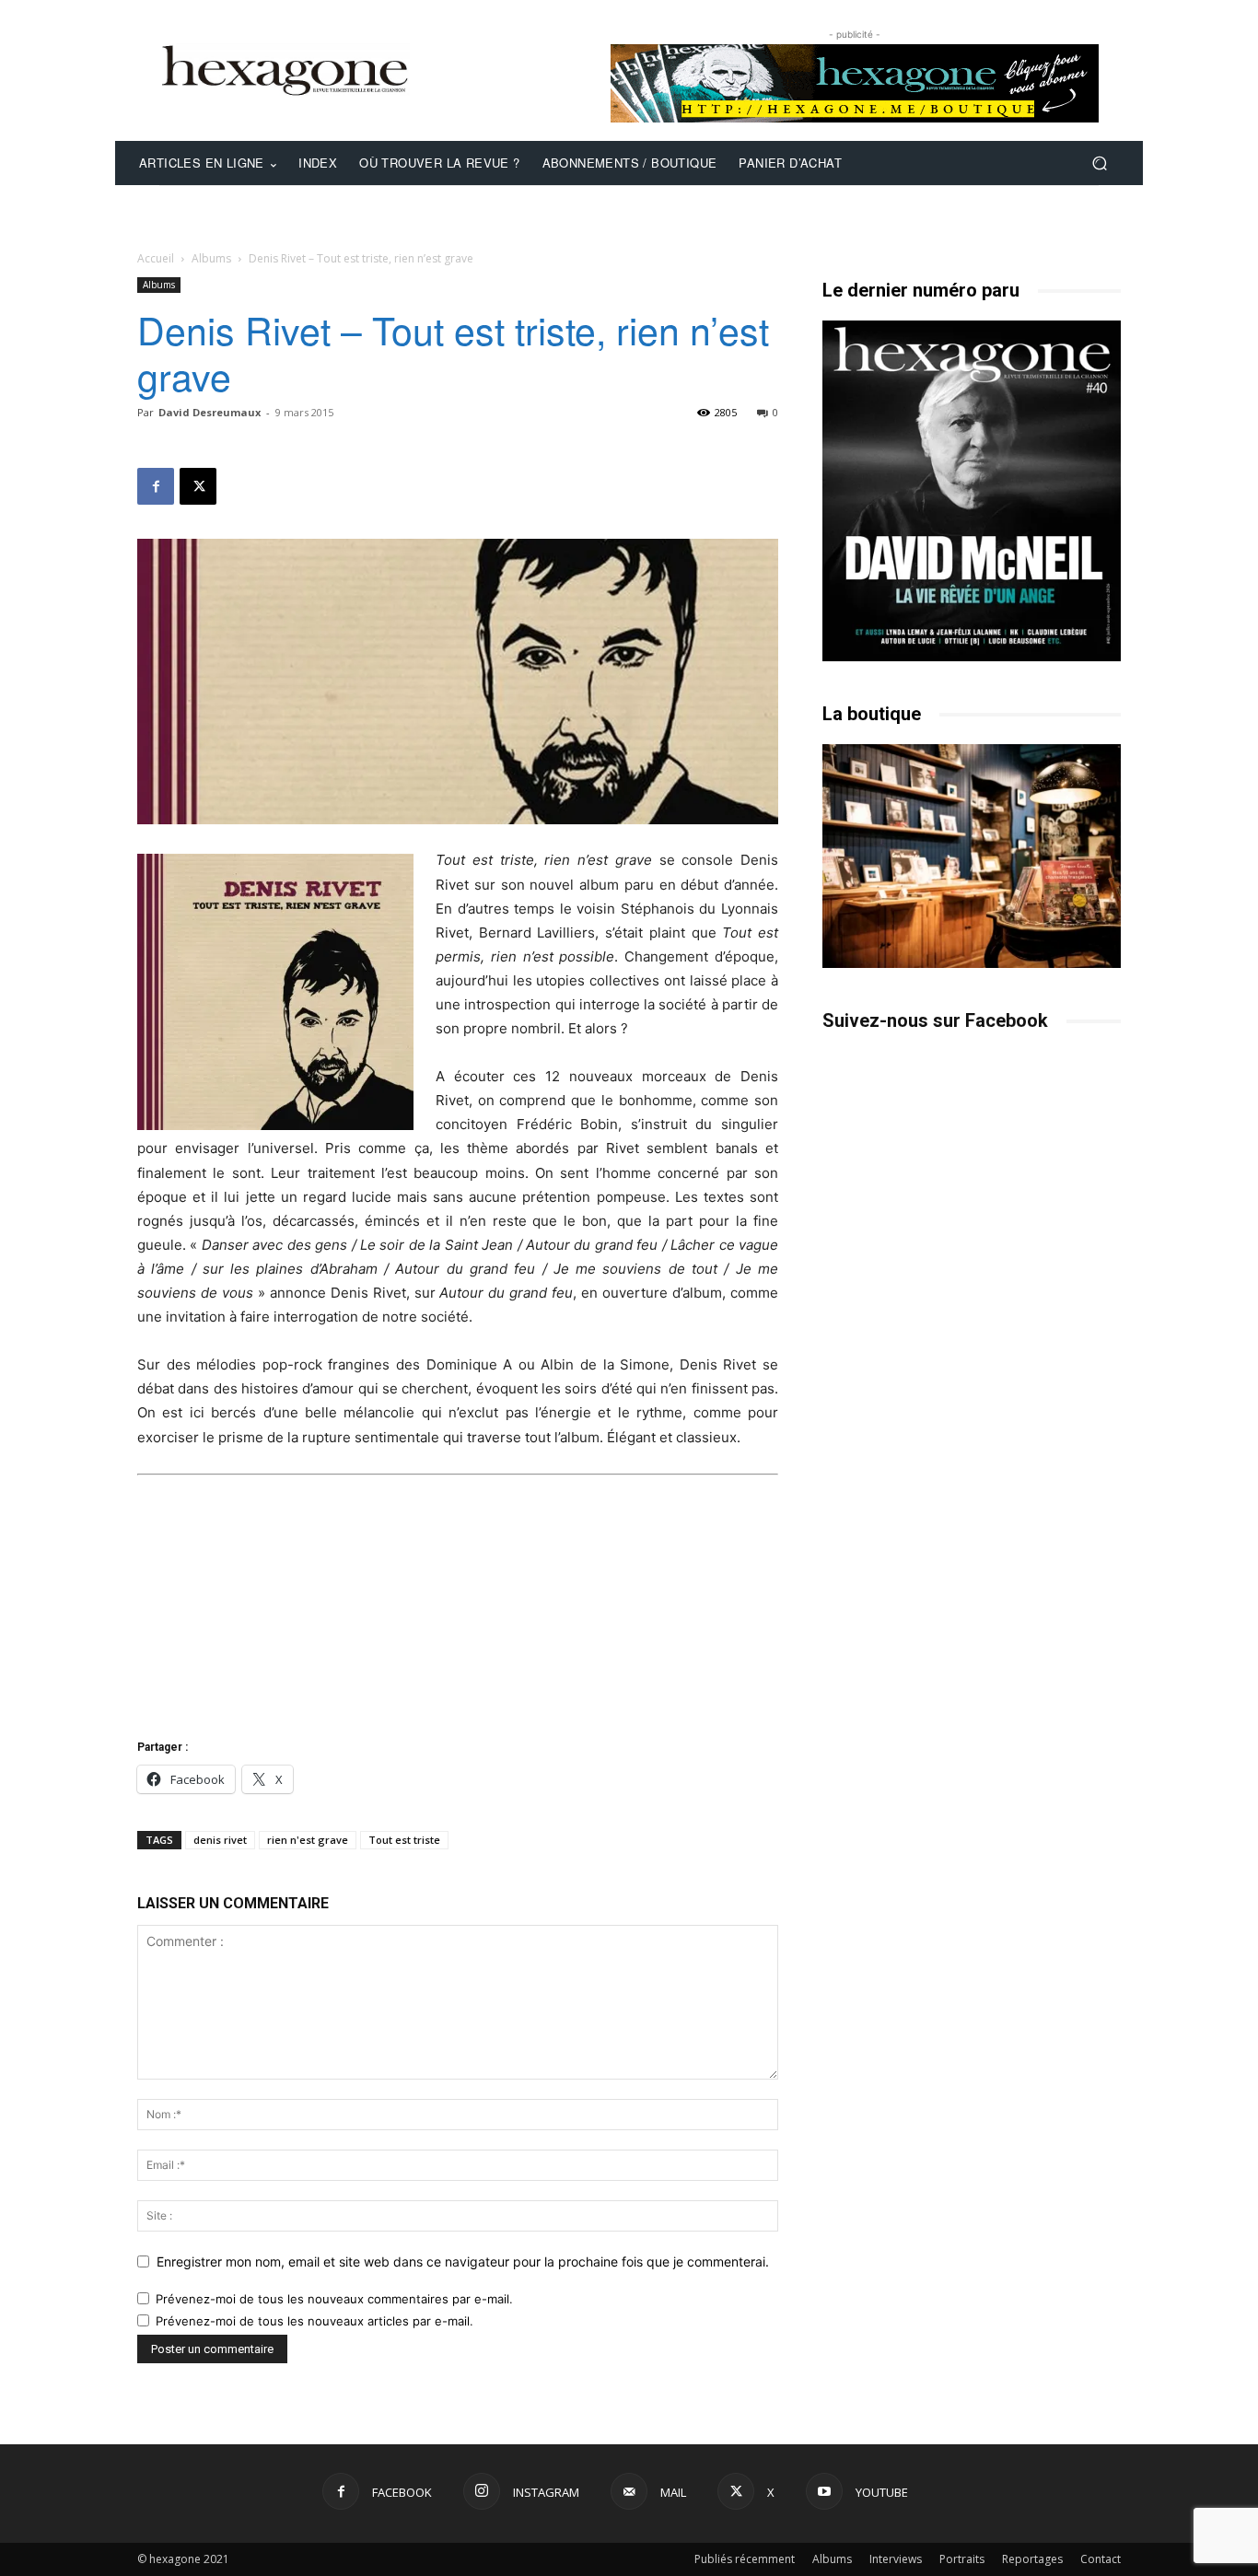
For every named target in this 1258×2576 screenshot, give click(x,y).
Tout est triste (404, 1840)
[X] (198, 486)
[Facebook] (156, 486)
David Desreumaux (210, 412)
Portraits (962, 2559)
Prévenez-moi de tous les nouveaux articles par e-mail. (314, 2321)
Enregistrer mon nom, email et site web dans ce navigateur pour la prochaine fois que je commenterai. (463, 2261)
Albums (211, 258)
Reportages (1032, 2559)
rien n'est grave (308, 1840)
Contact (1101, 2559)
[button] (1099, 163)
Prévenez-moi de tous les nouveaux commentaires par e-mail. (334, 2299)
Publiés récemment (745, 2559)
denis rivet (220, 1840)
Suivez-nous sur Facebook (935, 1020)
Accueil (156, 258)
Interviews (896, 2559)
